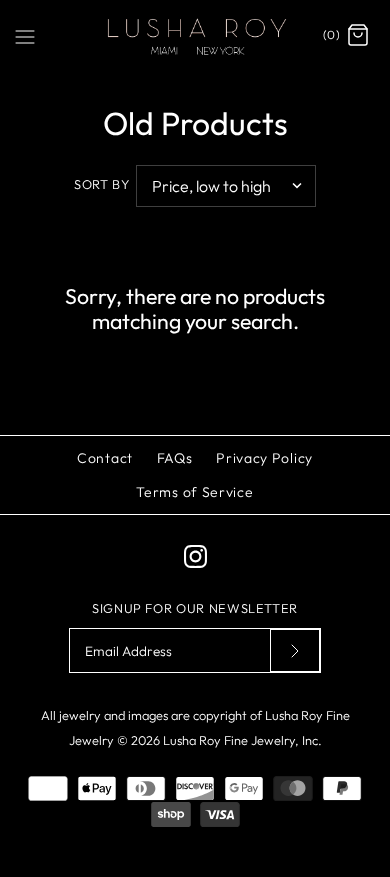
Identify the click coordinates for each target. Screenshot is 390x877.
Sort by (101, 184)
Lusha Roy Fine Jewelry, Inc (240, 740)
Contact (105, 458)
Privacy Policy (264, 458)
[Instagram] (195, 556)
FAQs (175, 458)
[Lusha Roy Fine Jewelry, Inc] (195, 36)
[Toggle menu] (25, 35)
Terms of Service (194, 492)
